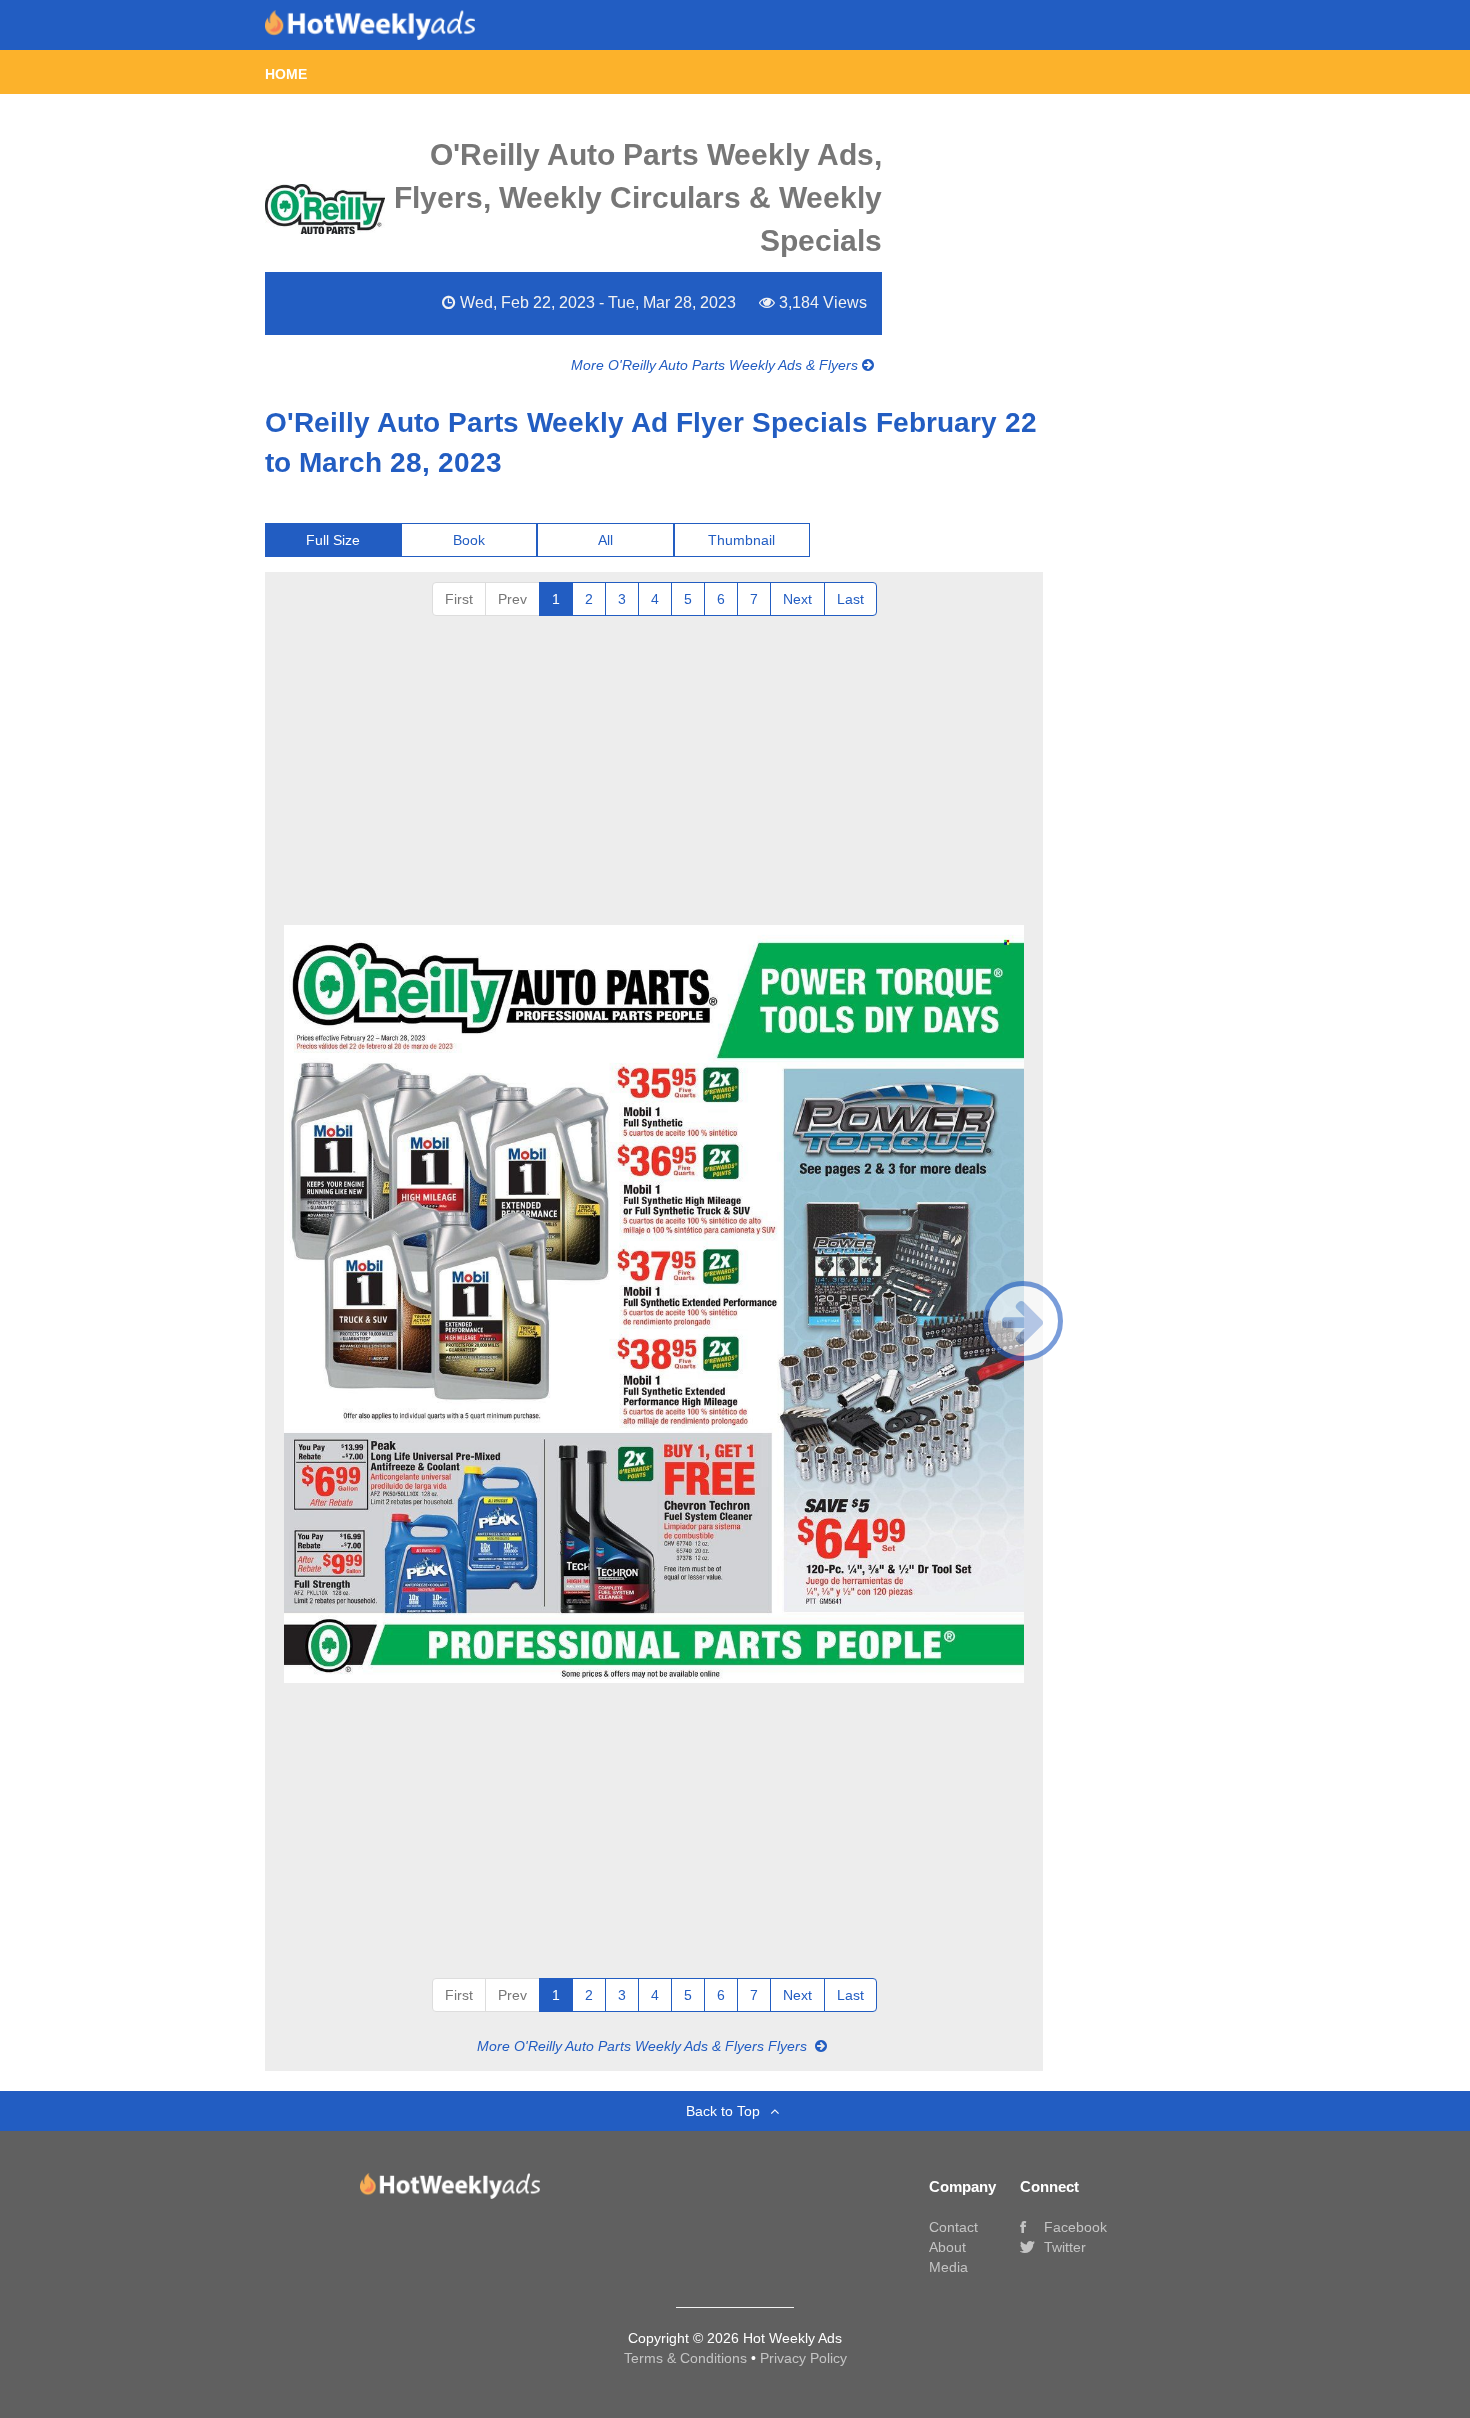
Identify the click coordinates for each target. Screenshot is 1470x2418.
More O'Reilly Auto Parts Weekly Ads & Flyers (716, 365)
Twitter (1063, 2247)
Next (797, 599)
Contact (953, 2227)
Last (850, 599)
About (947, 2247)
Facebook (1073, 2227)
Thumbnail (741, 540)
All (605, 540)
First (459, 599)
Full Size (333, 540)
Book (469, 540)
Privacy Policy (803, 2358)
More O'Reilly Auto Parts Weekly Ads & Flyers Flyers (644, 2046)
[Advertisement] (654, 766)
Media (948, 2267)
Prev (512, 599)
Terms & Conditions (687, 2358)
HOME (286, 74)
